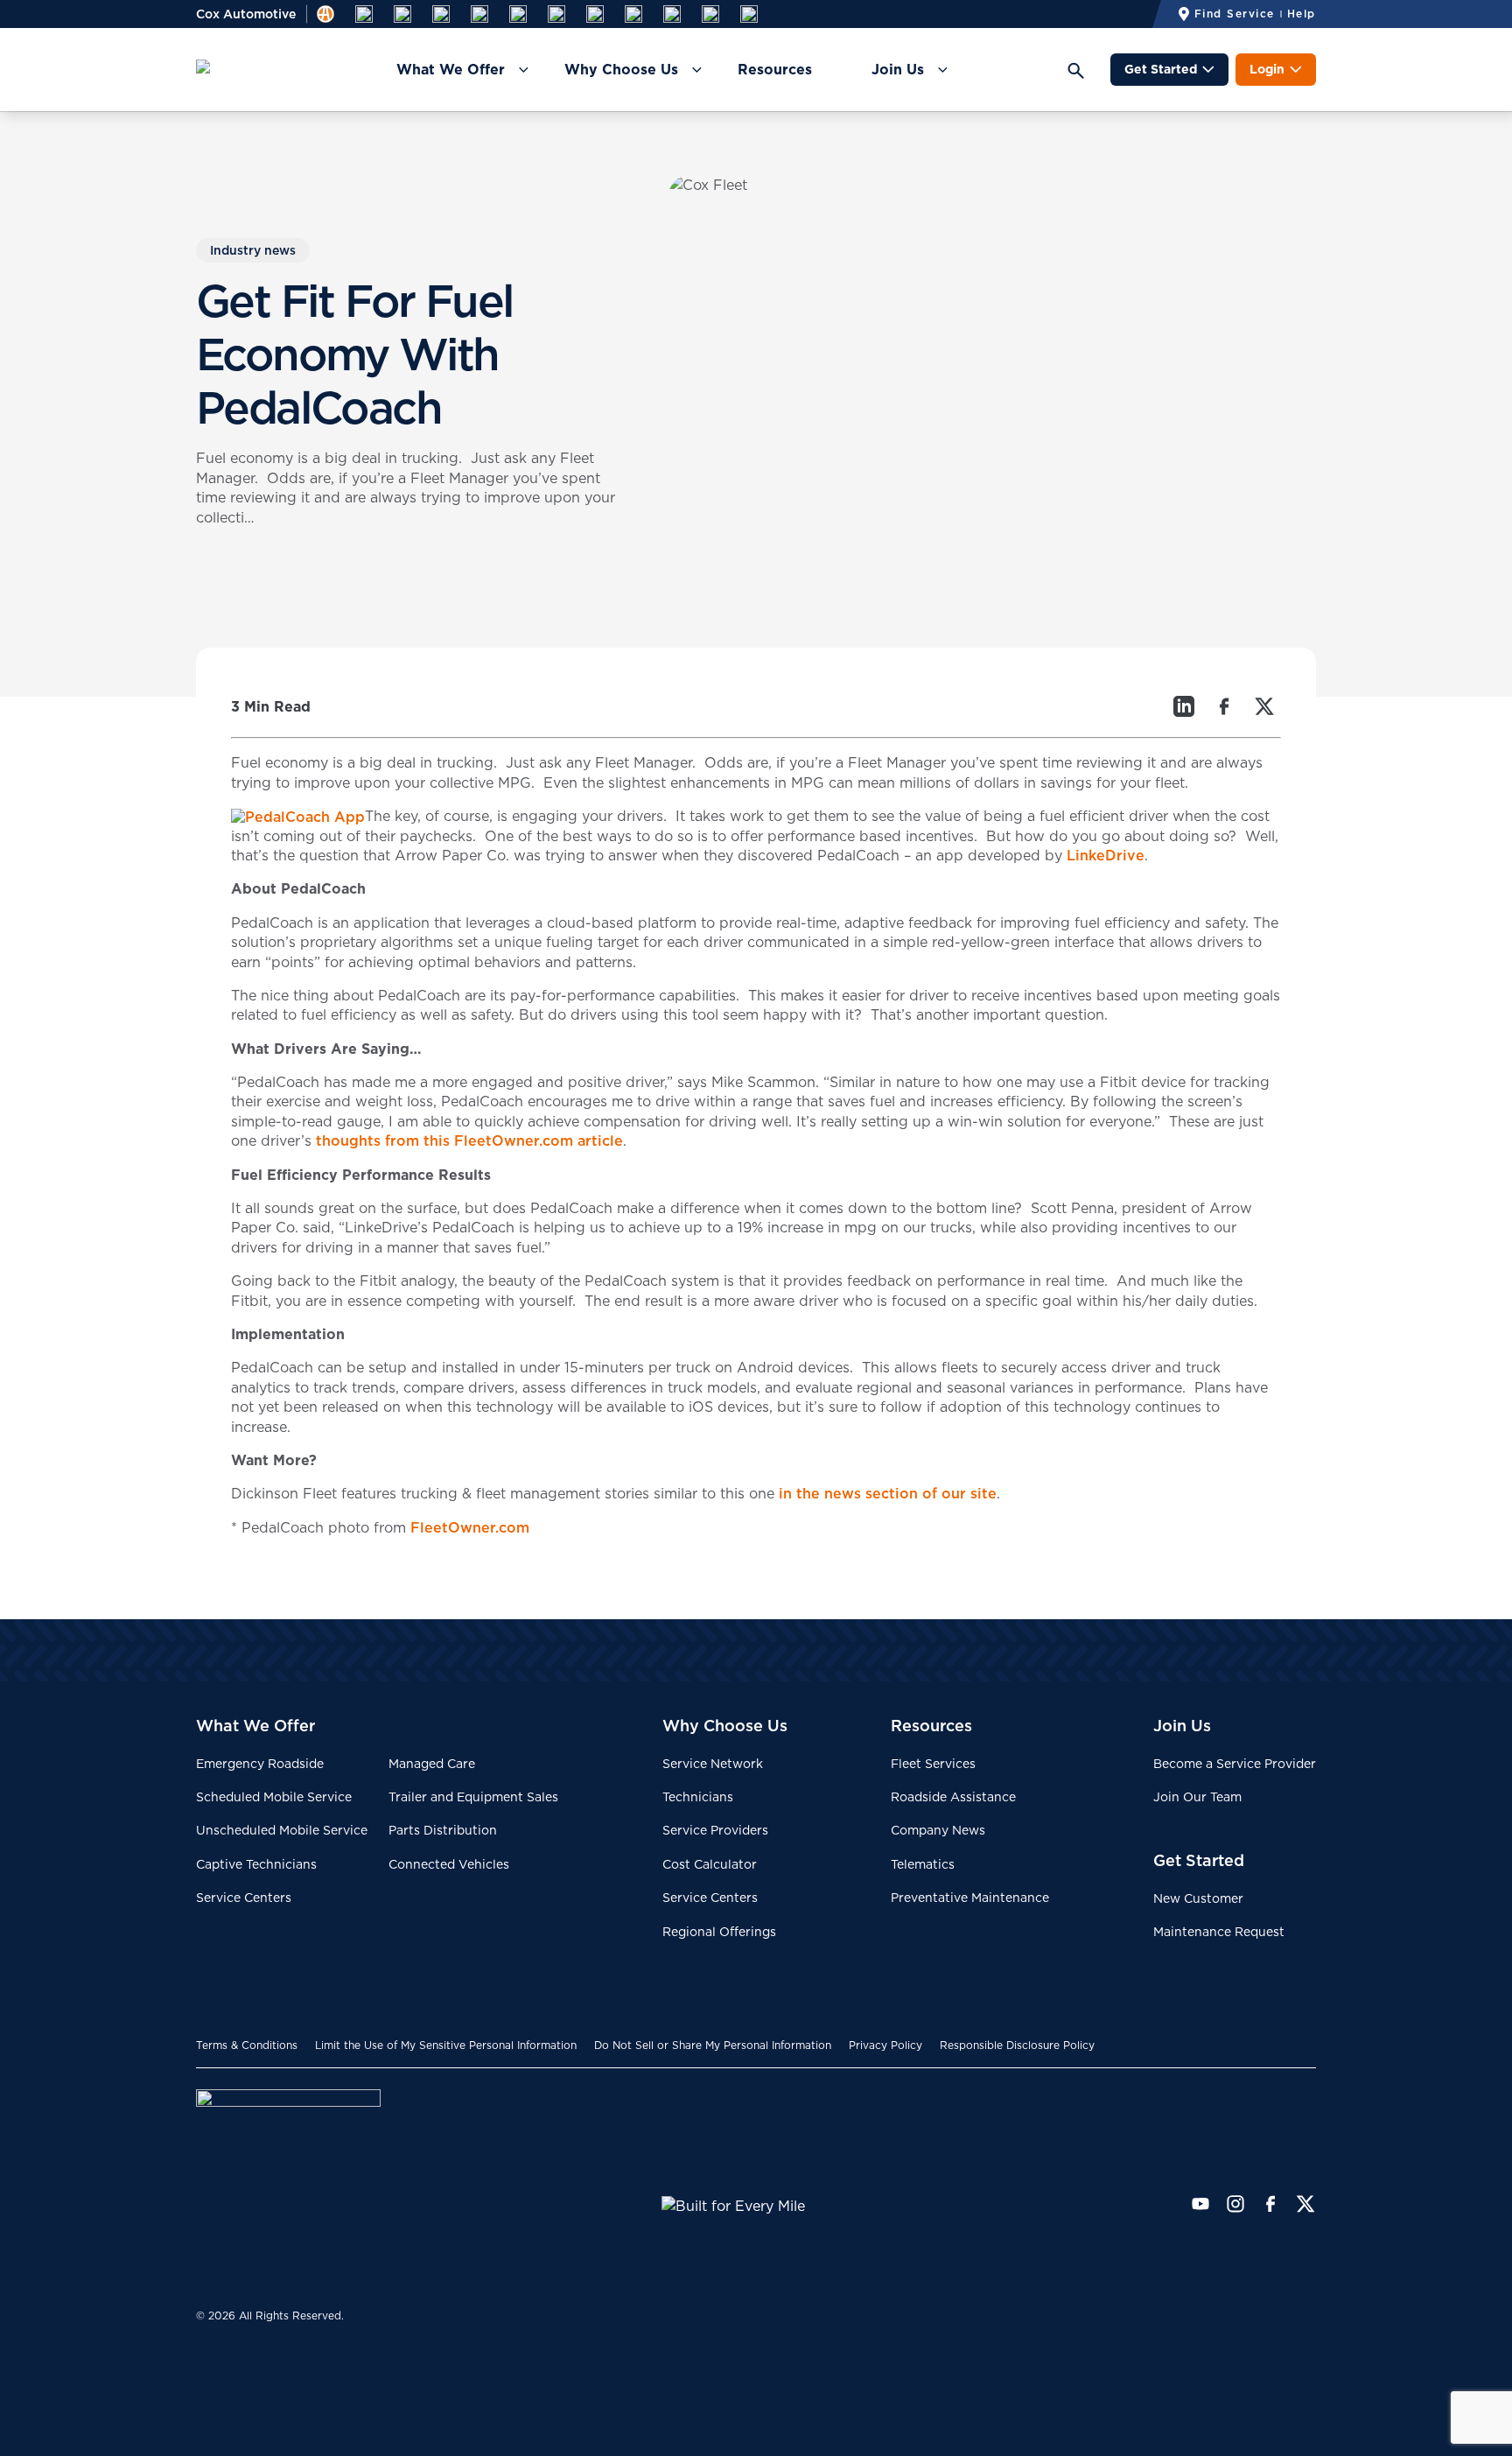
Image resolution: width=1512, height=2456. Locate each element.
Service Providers (715, 1830)
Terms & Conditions (247, 2045)
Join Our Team (1197, 1797)
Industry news (253, 250)
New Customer (1198, 1898)
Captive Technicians (256, 1864)
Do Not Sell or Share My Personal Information (713, 2045)
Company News (938, 1830)
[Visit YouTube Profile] (1200, 2204)
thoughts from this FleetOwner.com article (469, 1140)
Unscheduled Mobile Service (282, 1830)
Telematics (923, 1864)
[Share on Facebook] (1224, 706)
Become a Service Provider (1235, 1764)
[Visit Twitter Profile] (1305, 2204)
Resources (775, 69)
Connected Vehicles (449, 1864)
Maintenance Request (1219, 1932)
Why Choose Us (621, 69)
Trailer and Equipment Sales (473, 1797)
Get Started (1161, 69)
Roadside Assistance (953, 1797)
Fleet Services (933, 1764)
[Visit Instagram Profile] (1235, 2204)
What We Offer (451, 69)
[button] (1081, 70)
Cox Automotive (246, 14)
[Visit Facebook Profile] (1270, 2204)
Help (1302, 14)
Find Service (1235, 14)
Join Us (898, 69)
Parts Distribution (443, 1830)
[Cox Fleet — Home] (429, 2192)
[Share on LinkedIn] (1184, 706)
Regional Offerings (719, 1932)
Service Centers (244, 1898)
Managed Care (432, 1764)
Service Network (713, 1764)
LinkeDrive (1106, 855)
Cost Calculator (710, 1864)
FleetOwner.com (470, 1527)
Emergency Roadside (260, 1764)
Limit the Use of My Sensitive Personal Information (446, 2045)
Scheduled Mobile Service (274, 1797)
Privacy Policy (885, 2045)
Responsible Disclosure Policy (1017, 2045)
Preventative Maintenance (970, 1898)
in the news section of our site (888, 1493)
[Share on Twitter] (1264, 706)
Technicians (698, 1797)
